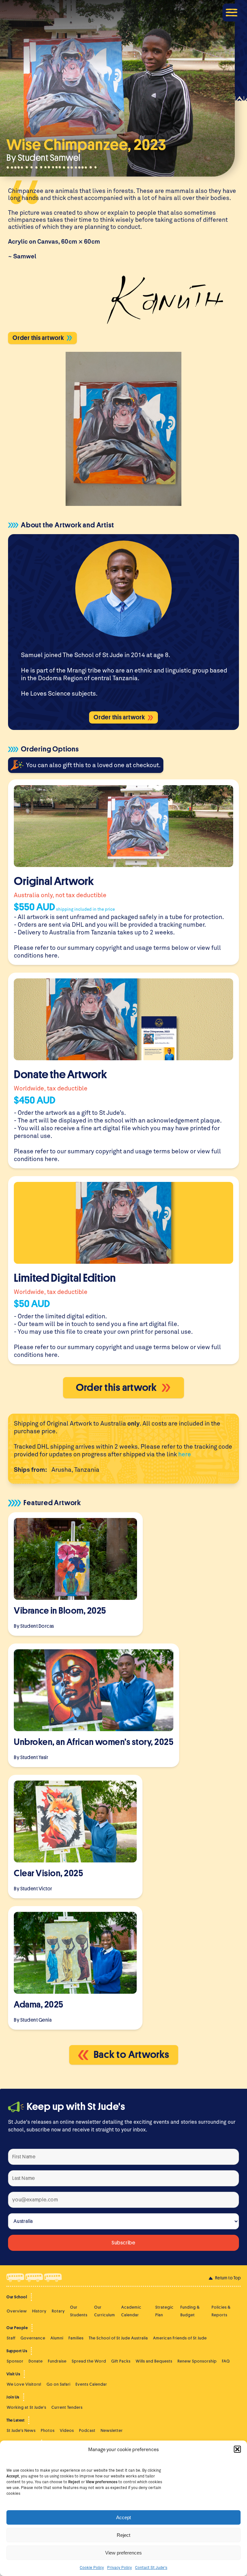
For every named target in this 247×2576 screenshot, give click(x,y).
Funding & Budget (190, 2311)
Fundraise (57, 2361)
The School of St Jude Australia (118, 2338)
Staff (11, 2338)
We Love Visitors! (24, 2384)
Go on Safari (59, 2384)
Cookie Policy (92, 2567)
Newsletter (112, 2430)
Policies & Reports (221, 2311)
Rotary (58, 2311)
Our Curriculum (105, 2311)
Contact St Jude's (151, 2567)
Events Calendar (91, 2384)
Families (76, 2338)
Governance (33, 2338)
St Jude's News (21, 2430)
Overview (17, 2311)
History (39, 2311)
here (51, 955)
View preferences (123, 2553)
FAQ (226, 2361)
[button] (237, 2449)
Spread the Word (89, 2361)
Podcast (87, 2430)
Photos (48, 2430)
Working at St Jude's (27, 2407)
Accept (123, 2517)
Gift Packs (121, 2361)
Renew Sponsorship (197, 2361)
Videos (67, 2430)
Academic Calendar (131, 2311)
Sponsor (15, 2361)
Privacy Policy (119, 2567)
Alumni (57, 2338)
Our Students (79, 2311)
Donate (36, 2361)
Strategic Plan (165, 2311)
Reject (123, 2535)
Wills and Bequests (154, 2361)
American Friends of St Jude (180, 2338)
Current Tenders (67, 2407)
